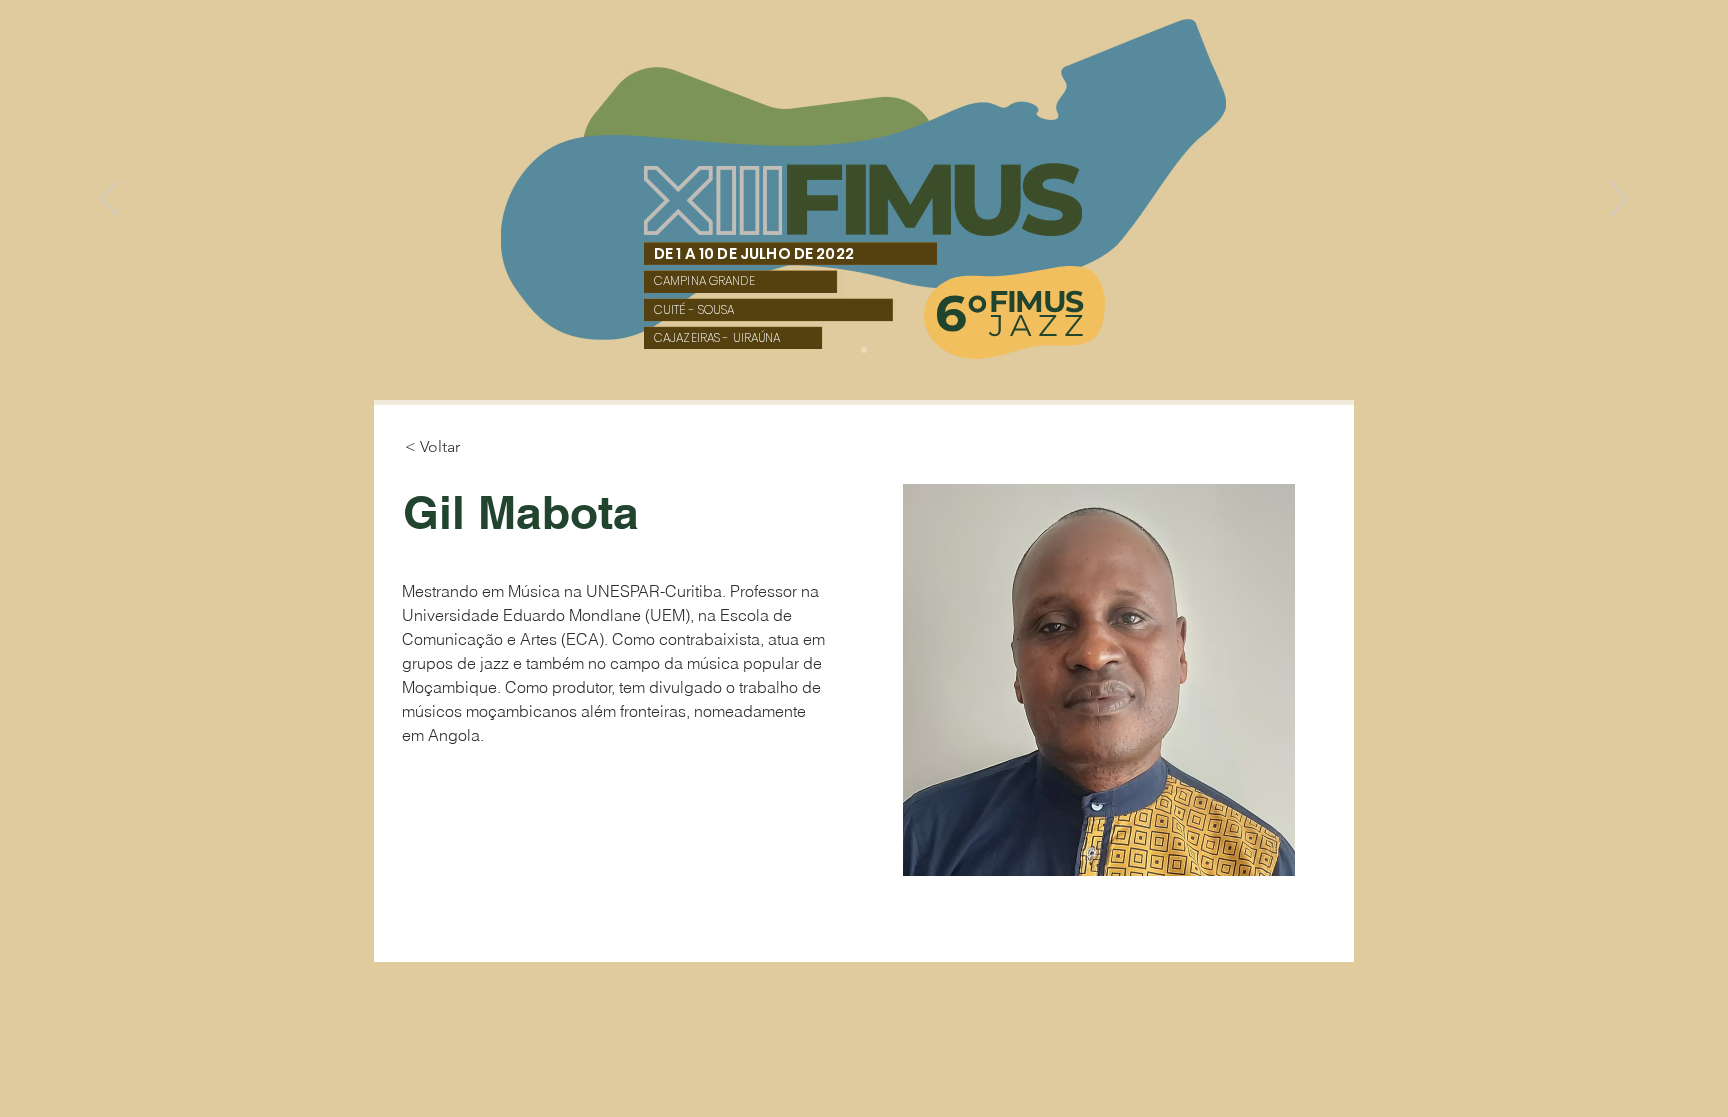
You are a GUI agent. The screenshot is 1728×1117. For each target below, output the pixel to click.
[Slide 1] (864, 350)
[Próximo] (1619, 200)
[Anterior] (109, 200)
